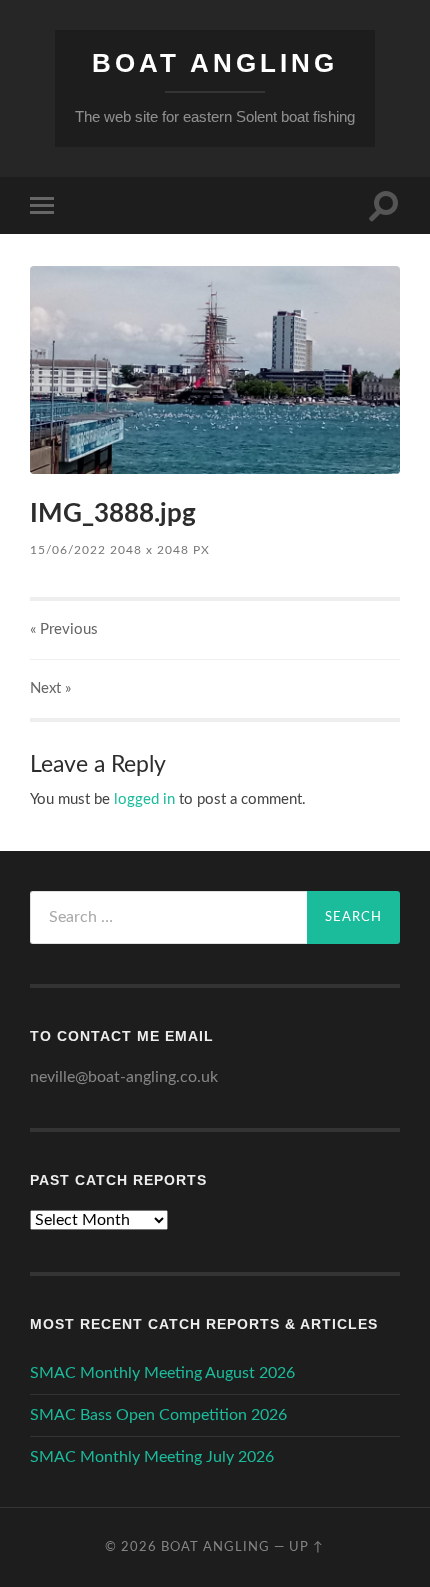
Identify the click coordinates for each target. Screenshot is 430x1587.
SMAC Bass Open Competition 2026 (158, 1415)
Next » (50, 688)
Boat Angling (215, 63)
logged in (144, 799)
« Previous (64, 629)
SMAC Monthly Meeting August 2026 (162, 1373)
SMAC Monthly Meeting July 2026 (152, 1457)
